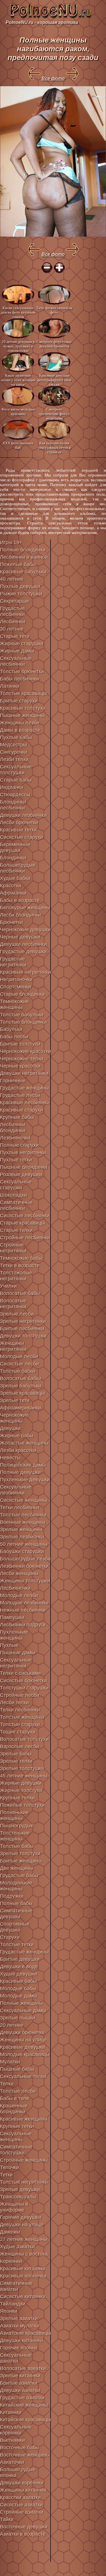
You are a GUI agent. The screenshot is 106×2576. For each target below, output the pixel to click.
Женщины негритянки (13, 1346)
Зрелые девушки (20, 2189)
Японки (9, 2311)
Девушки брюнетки (22, 2032)
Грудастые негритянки (13, 962)
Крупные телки (17, 1798)
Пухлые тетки (16, 1160)
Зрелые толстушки (22, 1768)
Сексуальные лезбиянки (16, 1490)
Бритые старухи (19, 701)
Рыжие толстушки (21, 594)
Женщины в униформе (14, 2207)
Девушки (10, 1428)
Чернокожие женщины (14, 1418)
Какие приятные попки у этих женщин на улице (18, 380)
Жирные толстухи (21, 1790)
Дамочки (10, 2232)
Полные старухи (19, 1145)
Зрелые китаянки (20, 2376)
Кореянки (11, 2261)
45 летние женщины (24, 1776)
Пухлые (9, 1645)
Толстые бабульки (22, 1015)
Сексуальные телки (23, 2076)
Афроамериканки (20, 1408)
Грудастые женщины (24, 1088)
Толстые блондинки (23, 1022)
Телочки (9, 2167)
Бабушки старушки (22, 1551)
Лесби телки (14, 1702)
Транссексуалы (18, 2197)
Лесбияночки (15, 1588)
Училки (8, 1286)
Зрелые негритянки (23, 1321)
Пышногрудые (17, 1826)
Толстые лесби (18, 2091)
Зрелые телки (16, 1761)
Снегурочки (14, 752)
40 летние (12, 579)
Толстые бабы (17, 1846)
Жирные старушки (22, 644)
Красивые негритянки (25, 972)
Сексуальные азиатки (16, 2358)
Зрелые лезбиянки (22, 1537)
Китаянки (11, 2412)
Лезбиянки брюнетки (24, 1566)
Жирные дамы (17, 651)
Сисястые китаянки (23, 2296)
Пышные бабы (17, 2069)
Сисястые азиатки (21, 2505)
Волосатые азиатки (23, 2368)
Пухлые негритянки (23, 1152)
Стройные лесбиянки (25, 1238)
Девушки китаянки (21, 2340)
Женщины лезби (20, 723)
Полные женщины (21, 2003)
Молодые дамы (19, 1996)
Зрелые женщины (21, 1529)
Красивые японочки (23, 2276)
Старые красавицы (22, 1223)
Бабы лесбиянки (20, 679)
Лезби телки (14, 759)
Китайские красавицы (25, 2420)
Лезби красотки (18, 1450)
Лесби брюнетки (19, 823)
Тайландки (13, 2304)
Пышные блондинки (24, 1167)
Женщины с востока (24, 2254)
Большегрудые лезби (25, 1559)
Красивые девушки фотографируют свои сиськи (54, 380)
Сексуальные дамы (23, 2010)
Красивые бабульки (23, 572)
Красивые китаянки (23, 2269)
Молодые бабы (18, 1988)
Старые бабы (16, 780)
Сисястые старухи (21, 837)
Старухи (10, 1937)
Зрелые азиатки (19, 2318)
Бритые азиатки (19, 2383)
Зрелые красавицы (22, 1393)
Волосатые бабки (21, 1378)
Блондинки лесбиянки (13, 805)
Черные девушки (20, 937)
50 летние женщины (24, 1544)
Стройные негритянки (13, 1248)
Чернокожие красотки (25, 1051)
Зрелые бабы (16, 1754)
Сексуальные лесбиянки (16, 661)
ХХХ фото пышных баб (18, 445)
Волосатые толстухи (24, 1739)
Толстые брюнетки (22, 671)
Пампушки (12, 1617)
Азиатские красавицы (25, 2333)
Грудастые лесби (20, 1095)
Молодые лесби (19, 1356)
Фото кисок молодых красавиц (18, 412)
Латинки (10, 686)
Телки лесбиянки (20, 1710)
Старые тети (15, 636)
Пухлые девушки (20, 586)
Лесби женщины (19, 1573)
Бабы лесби (14, 1037)
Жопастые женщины (24, 1443)
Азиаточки (12, 2462)
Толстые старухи (20, 1724)
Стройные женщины (24, 2160)
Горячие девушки (20, 2217)
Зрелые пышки (18, 2018)
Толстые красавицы (23, 693)
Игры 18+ (11, 542)
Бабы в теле (15, 2098)
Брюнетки (11, 922)
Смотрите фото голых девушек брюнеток (54, 344)
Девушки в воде (19, 1967)
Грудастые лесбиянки (12, 611)
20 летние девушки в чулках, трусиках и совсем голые (18, 346)
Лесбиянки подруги (23, 1625)
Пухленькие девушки (25, 1480)
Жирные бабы (17, 1436)
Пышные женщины (22, 715)
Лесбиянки (13, 622)
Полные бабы (16, 1903)
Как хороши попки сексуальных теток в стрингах (54, 447)
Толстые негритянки (24, 2182)
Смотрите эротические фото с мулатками (54, 414)
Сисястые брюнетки (23, 1681)
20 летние (12, 2025)
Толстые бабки (18, 1371)
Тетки (6, 2175)
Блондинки (13, 858)
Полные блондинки (23, 550)
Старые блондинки (22, 994)
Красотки (11, 886)
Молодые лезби (19, 1595)
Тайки (7, 2519)
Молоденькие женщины (16, 1886)
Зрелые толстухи (20, 1854)
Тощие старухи (18, 1732)
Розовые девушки (21, 1174)
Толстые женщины (22, 1717)
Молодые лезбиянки (24, 1603)
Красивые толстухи (23, 708)
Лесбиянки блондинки (13, 1128)
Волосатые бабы (20, 1293)
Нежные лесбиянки (23, 1610)
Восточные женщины (25, 2455)
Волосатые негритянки (13, 1304)
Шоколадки (13, 1195)
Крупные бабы (17, 1117)
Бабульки (11, 1029)
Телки (7, 2084)
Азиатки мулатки (20, 2326)
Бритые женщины (21, 1861)
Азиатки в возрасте (23, 2534)
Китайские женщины (24, 2405)
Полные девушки (20, 1472)
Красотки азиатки (20, 2497)
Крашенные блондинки (14, 2109)
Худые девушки (19, 1974)
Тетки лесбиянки (20, 1508)
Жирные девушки (21, 1783)
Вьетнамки (12, 2440)
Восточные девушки (24, 2527)
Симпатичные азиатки (16, 2286)
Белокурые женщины (25, 908)
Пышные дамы (18, 1653)
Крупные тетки (17, 2126)
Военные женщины (23, 1522)
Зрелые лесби (17, 1314)
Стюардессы (15, 795)
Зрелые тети (15, 1400)
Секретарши (14, 601)
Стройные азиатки (22, 2512)
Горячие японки (19, 2348)
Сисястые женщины (24, 1500)
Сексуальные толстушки (16, 770)
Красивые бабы (18, 1981)
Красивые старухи (21, 1110)
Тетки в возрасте (20, 1265)
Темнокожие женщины (14, 1004)
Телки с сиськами (20, 1673)
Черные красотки (20, 1066)
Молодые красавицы (25, 2054)
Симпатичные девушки (16, 1914)
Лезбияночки (15, 1138)
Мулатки (10, 2062)
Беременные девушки (15, 847)
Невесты (10, 1458)
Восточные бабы (20, 2448)
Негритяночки (16, 979)
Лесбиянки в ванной (24, 557)
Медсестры (13, 745)
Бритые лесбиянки (22, 1329)
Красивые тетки (18, 830)
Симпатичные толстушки (16, 2150)
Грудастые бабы (19, 1876)
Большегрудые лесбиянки (18, 868)
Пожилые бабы (18, 564)
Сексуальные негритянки (16, 1663)
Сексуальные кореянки (16, 2430)
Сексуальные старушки (16, 1185)
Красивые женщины (24, 2119)
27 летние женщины (24, 2239)
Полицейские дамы (23, 1465)
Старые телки (16, 1230)
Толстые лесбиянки (23, 1515)
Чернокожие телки (22, 1059)
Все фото (53, 78)
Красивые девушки (22, 2047)
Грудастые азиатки (22, 2398)
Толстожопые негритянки (16, 1276)
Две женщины (17, 1868)
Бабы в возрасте (20, 900)
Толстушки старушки (24, 1688)
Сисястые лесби (19, 1364)
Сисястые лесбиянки (25, 1216)
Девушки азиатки (20, 2390)
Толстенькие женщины (15, 1836)
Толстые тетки (17, 1945)
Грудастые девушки (23, 952)
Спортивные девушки (15, 1927)
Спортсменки (16, 987)
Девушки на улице (22, 2225)
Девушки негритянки (24, 1073)
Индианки (12, 787)
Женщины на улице (23, 2040)
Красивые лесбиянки (25, 1103)
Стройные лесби (20, 1695)
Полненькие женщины (14, 1815)
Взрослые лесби (20, 1746)
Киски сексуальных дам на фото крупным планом (18, 312)
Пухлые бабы (16, 737)
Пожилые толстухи (22, 1805)
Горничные (13, 1081)
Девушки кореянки (22, 2483)
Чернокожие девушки (25, 930)
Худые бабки (15, 878)
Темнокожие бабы (21, 1258)
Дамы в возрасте (20, 730)
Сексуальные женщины (16, 2137)
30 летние (12, 629)
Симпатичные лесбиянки (16, 1205)
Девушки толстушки (23, 1336)
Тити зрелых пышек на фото (54, 310)
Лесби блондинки (20, 915)
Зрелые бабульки (21, 1386)
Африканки (13, 893)
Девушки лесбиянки (23, 944)
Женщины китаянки (23, 2490)
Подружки (12, 1896)
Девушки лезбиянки (23, 815)
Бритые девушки (20, 1959)
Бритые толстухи (20, 1044)
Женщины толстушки (25, 1581)
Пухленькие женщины (14, 1635)
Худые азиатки (17, 2247)
